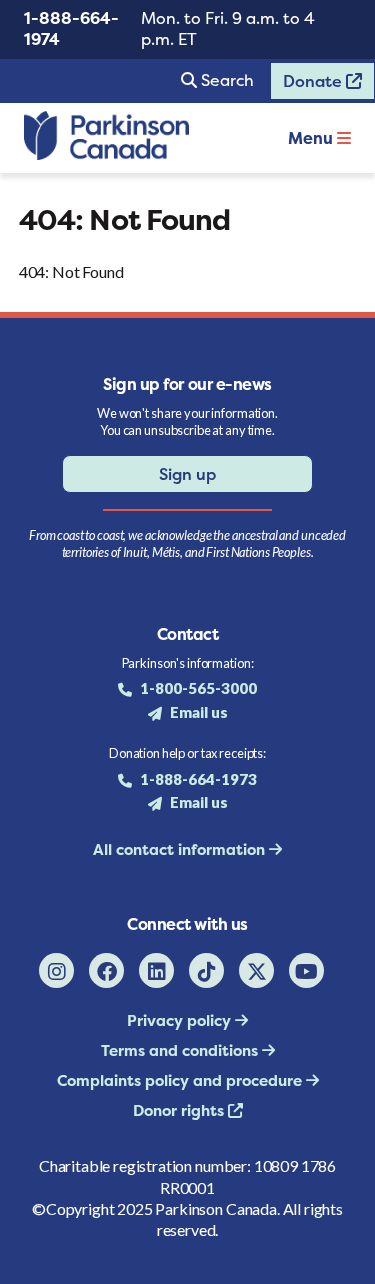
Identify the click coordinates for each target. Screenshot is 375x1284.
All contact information (181, 849)
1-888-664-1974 (71, 28)
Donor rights (180, 1110)
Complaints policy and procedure (181, 1080)
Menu (312, 138)
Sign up (187, 474)
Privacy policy (181, 1020)
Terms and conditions (181, 1050)
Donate (308, 85)
